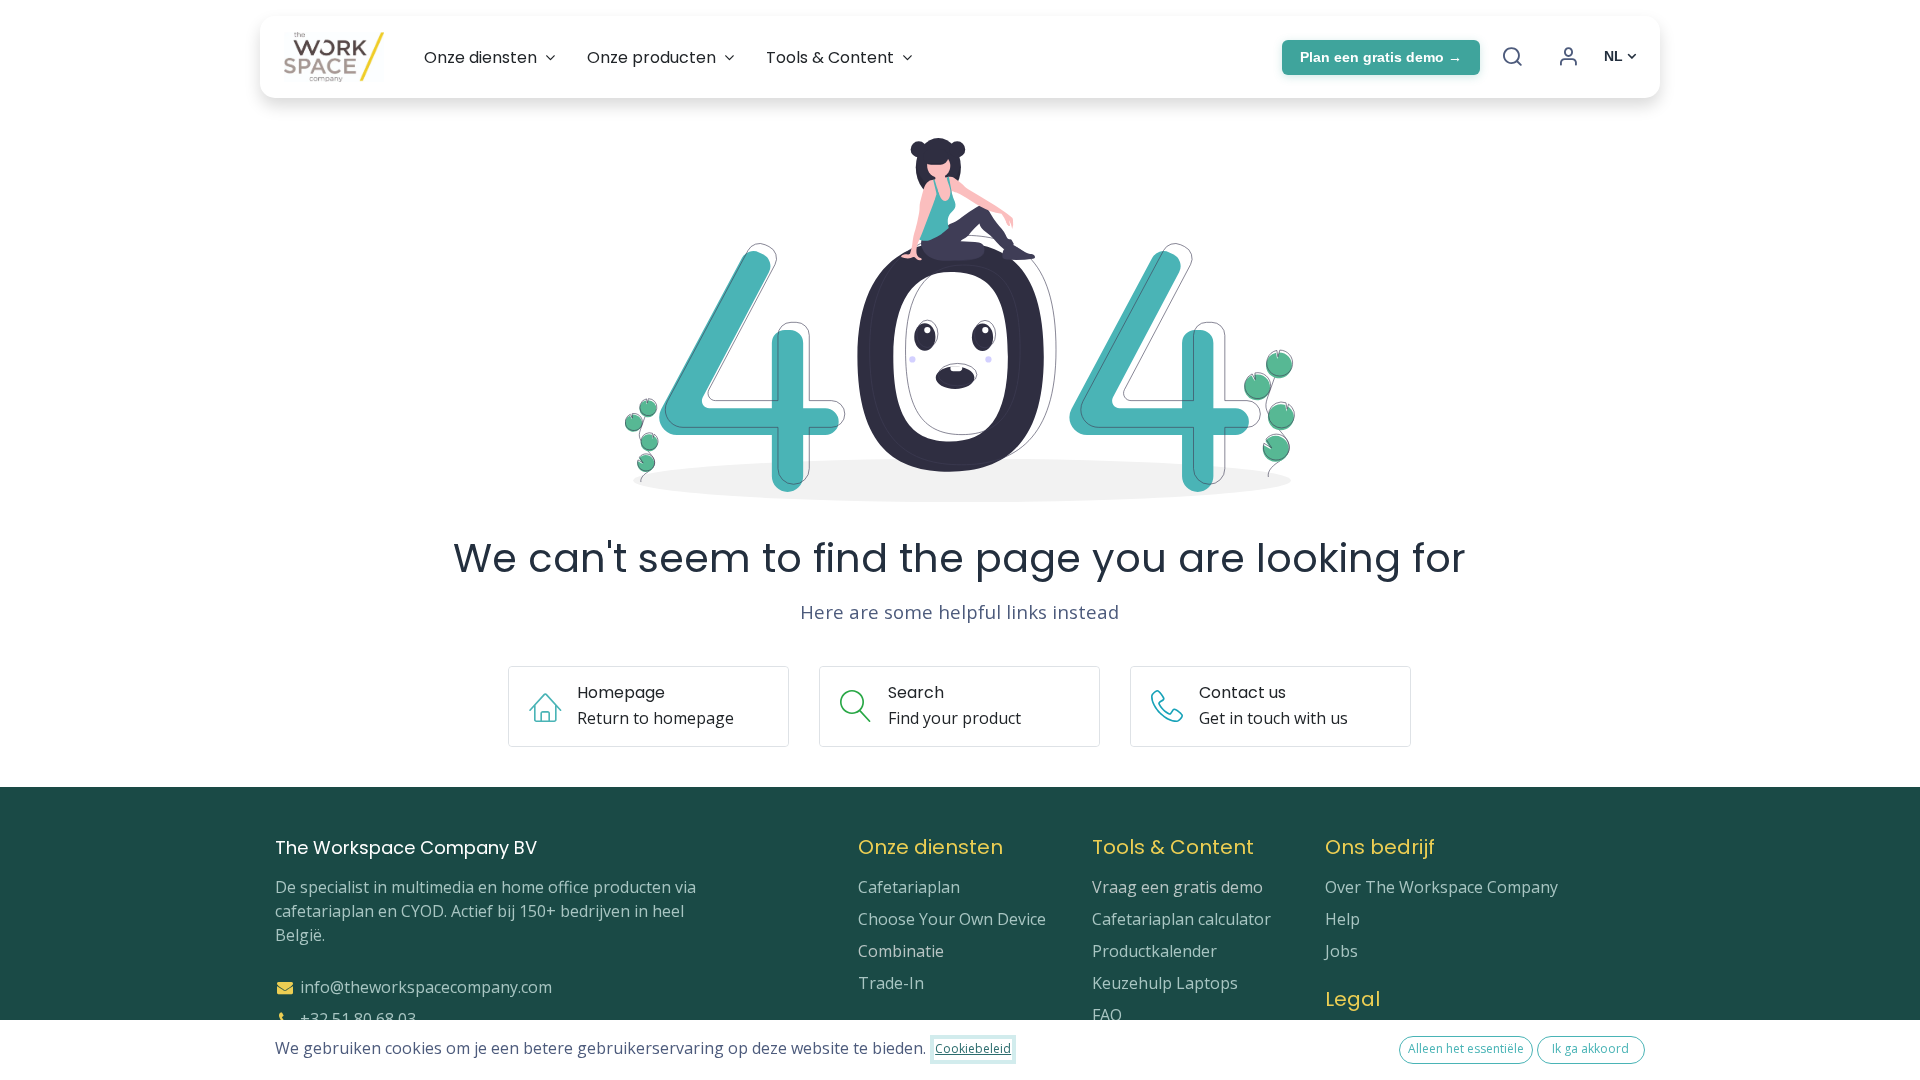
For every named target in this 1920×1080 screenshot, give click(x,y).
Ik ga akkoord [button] (1590, 1048)
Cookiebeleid (973, 1048)
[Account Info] (1568, 57)
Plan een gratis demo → (1381, 57)
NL (1613, 56)
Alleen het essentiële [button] (1466, 1048)
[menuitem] (489, 57)
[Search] (1512, 57)
